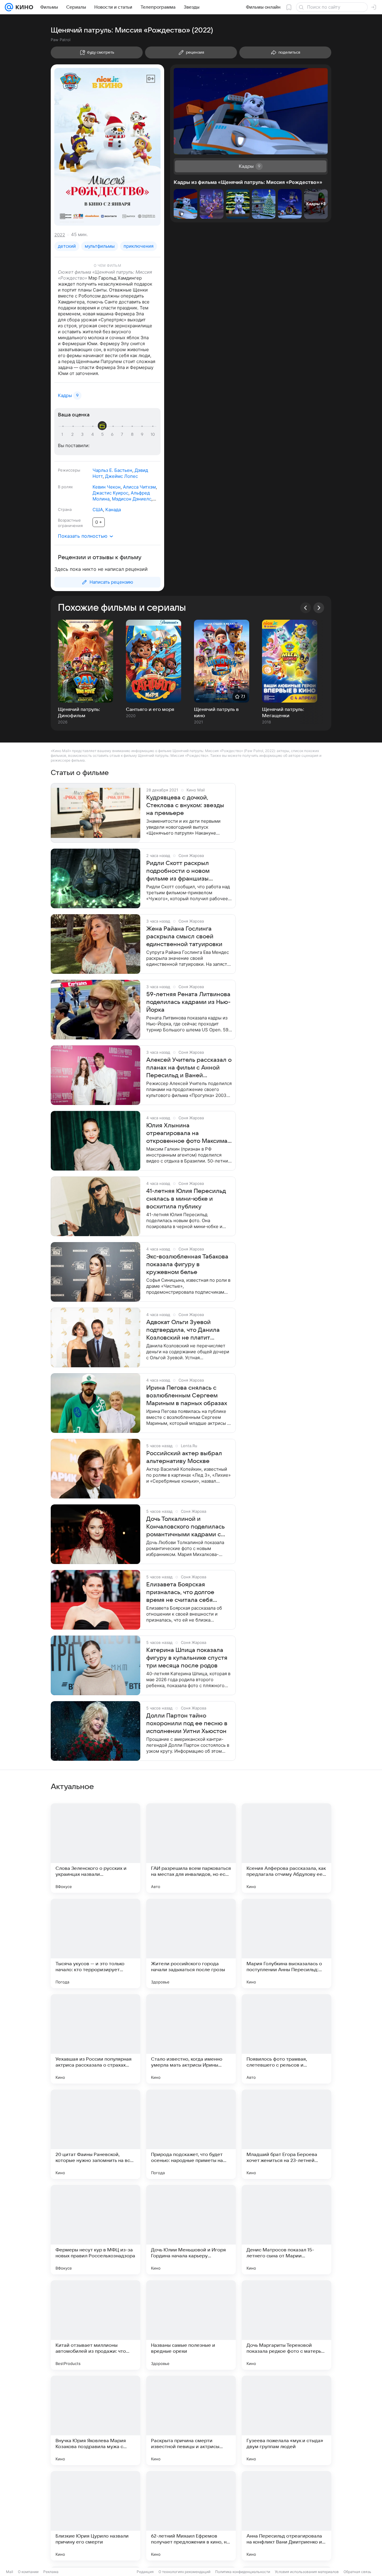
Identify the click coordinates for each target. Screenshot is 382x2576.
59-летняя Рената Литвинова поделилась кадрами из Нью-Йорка (188, 1002)
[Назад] (306, 608)
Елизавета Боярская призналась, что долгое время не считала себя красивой (180, 1593)
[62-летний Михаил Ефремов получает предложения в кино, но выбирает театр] (191, 2516)
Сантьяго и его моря (150, 709)
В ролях (65, 487)
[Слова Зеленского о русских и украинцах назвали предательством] (95, 1848)
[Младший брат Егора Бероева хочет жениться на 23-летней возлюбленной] (286, 2134)
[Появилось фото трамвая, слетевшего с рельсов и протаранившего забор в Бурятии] (286, 2039)
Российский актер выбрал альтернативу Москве (184, 1457)
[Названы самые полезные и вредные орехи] (191, 2325)
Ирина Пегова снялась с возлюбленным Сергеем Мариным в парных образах (187, 1396)
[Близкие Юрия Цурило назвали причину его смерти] (95, 2516)
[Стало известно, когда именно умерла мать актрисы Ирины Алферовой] (191, 2039)
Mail (10, 2572)
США (98, 510)
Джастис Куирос (110, 493)
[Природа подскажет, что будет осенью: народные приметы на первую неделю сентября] (191, 2134)
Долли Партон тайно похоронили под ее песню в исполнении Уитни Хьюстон (187, 1723)
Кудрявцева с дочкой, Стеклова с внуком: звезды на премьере (185, 805)
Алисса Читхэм (139, 487)
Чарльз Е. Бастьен (112, 470)
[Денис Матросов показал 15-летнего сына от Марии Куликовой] (286, 2230)
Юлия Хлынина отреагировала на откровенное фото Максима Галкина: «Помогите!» (187, 1134)
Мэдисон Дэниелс (132, 499)
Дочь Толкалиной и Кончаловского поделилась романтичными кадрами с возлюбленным (185, 1527)
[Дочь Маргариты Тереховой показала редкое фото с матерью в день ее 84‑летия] (286, 2325)
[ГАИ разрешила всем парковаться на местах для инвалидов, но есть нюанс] (191, 1848)
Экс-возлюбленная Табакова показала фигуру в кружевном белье (187, 1264)
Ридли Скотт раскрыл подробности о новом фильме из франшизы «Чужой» (178, 871)
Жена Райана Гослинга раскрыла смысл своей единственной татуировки (184, 937)
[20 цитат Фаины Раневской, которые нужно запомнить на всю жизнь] (95, 2134)
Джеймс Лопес (121, 476)
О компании (28, 2572)
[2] (73, 435)
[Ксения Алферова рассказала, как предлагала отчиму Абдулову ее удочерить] (286, 1848)
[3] (83, 435)
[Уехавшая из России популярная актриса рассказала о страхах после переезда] (95, 2039)
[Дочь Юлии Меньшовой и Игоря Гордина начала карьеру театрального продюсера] (191, 2230)
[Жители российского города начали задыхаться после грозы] (191, 1943)
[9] (143, 435)
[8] (133, 435)
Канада (113, 510)
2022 (60, 235)
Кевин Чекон (107, 487)
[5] (103, 435)
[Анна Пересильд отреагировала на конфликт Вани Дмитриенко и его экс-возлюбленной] (286, 2516)
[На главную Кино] (23, 7)
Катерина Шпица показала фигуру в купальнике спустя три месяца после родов (187, 1658)
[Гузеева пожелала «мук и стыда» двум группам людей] (286, 2420)
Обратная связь (357, 2572)
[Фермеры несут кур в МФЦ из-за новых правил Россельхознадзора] (95, 2230)
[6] (113, 435)
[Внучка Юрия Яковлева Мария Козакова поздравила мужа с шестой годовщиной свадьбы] (95, 2420)
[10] (153, 435)
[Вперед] (319, 608)
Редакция (145, 2572)
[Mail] (9, 7)
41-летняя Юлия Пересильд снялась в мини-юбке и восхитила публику (186, 1199)
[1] (64, 435)
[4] (93, 435)
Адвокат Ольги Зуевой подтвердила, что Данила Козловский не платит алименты (183, 1330)
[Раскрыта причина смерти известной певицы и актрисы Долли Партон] (191, 2420)
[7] (123, 435)
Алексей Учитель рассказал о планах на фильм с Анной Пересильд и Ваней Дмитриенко (189, 1068)
